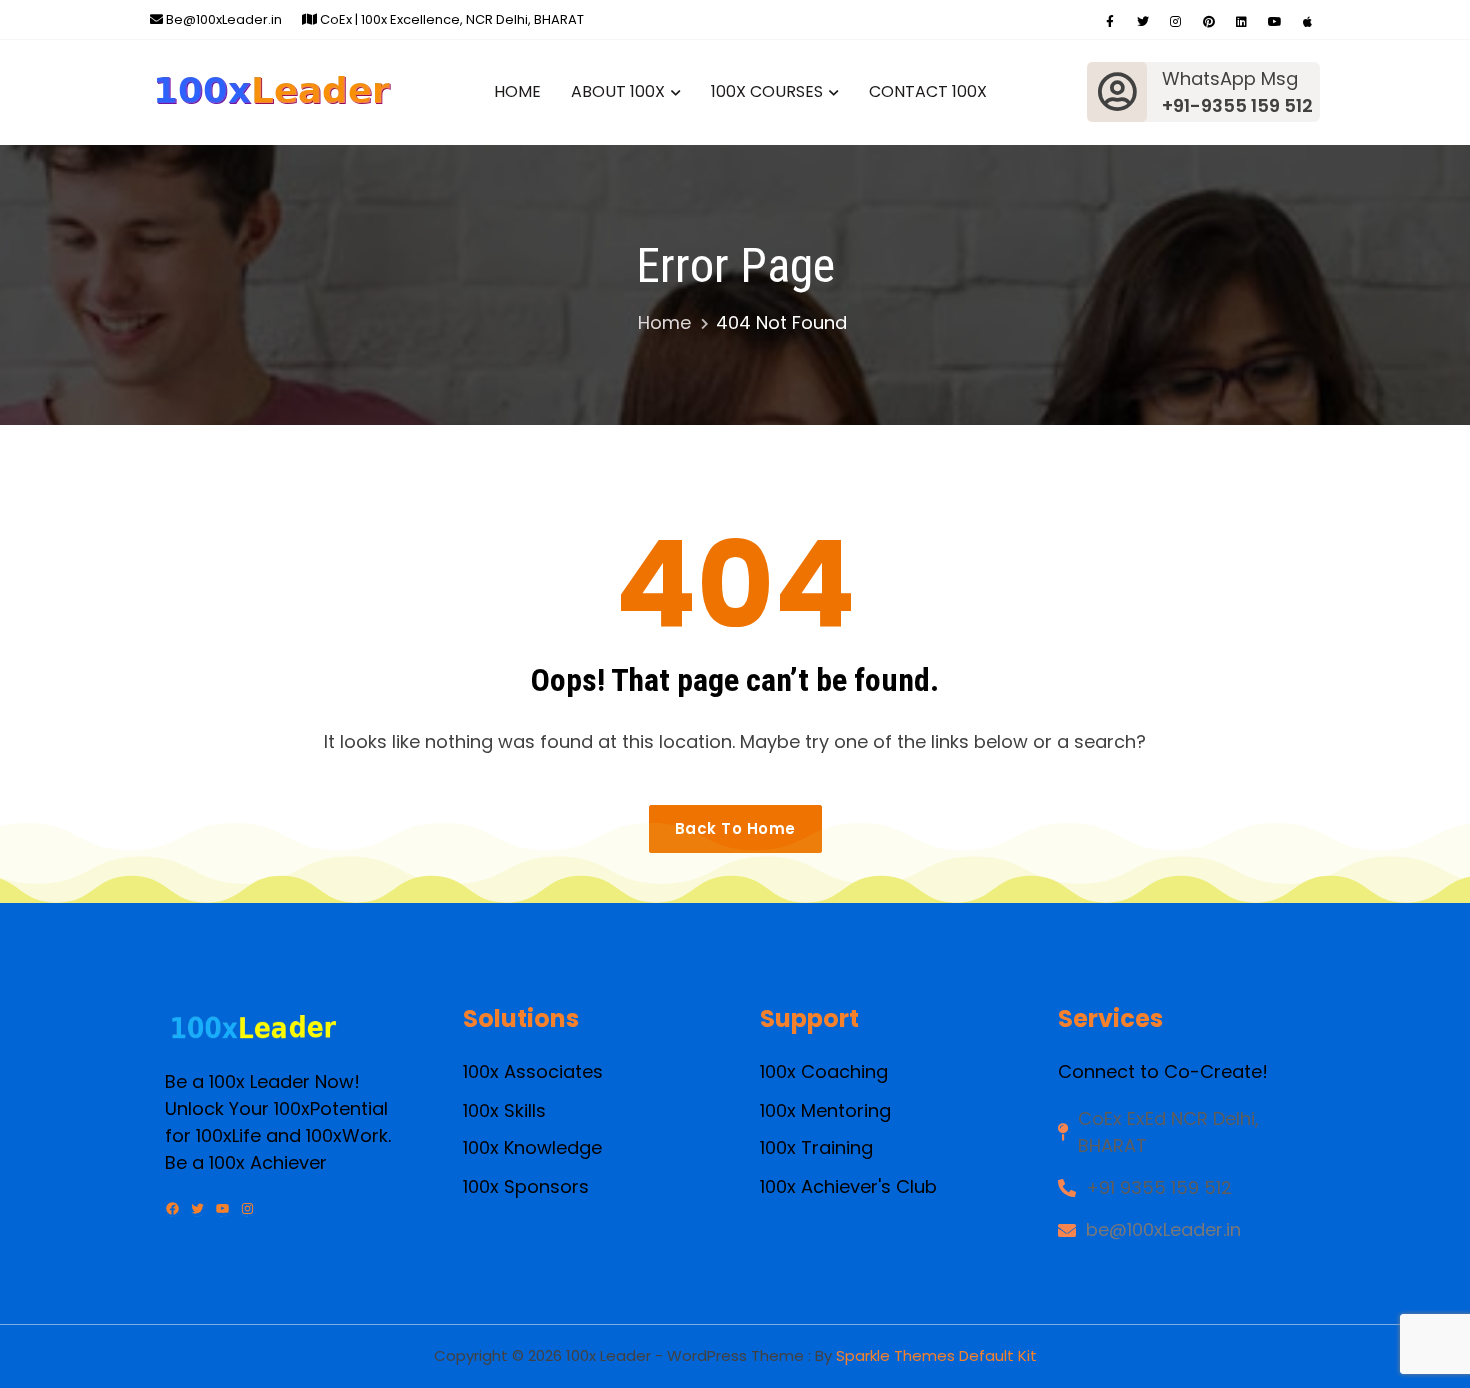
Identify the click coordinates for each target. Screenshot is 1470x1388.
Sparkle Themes (895, 1355)
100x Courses (767, 91)
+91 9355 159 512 (1159, 1187)
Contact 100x (928, 91)
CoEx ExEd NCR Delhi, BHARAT (1168, 1132)
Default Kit (998, 1355)
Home (517, 91)
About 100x (618, 91)
